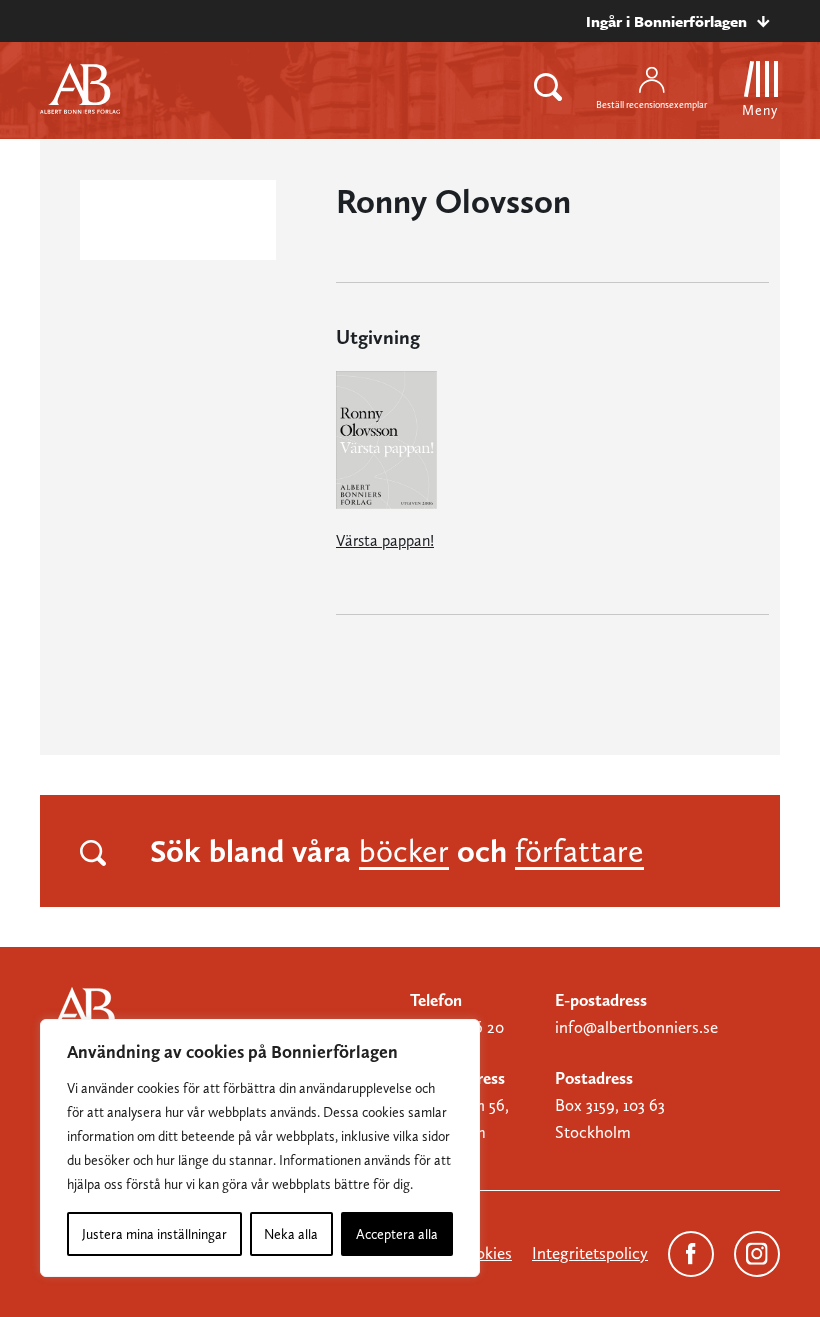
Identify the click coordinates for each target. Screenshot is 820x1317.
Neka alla (291, 1234)
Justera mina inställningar (154, 1234)
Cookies (484, 1253)
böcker (404, 851)
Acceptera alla (397, 1234)
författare (579, 851)
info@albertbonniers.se (636, 1027)
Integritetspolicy (590, 1253)
